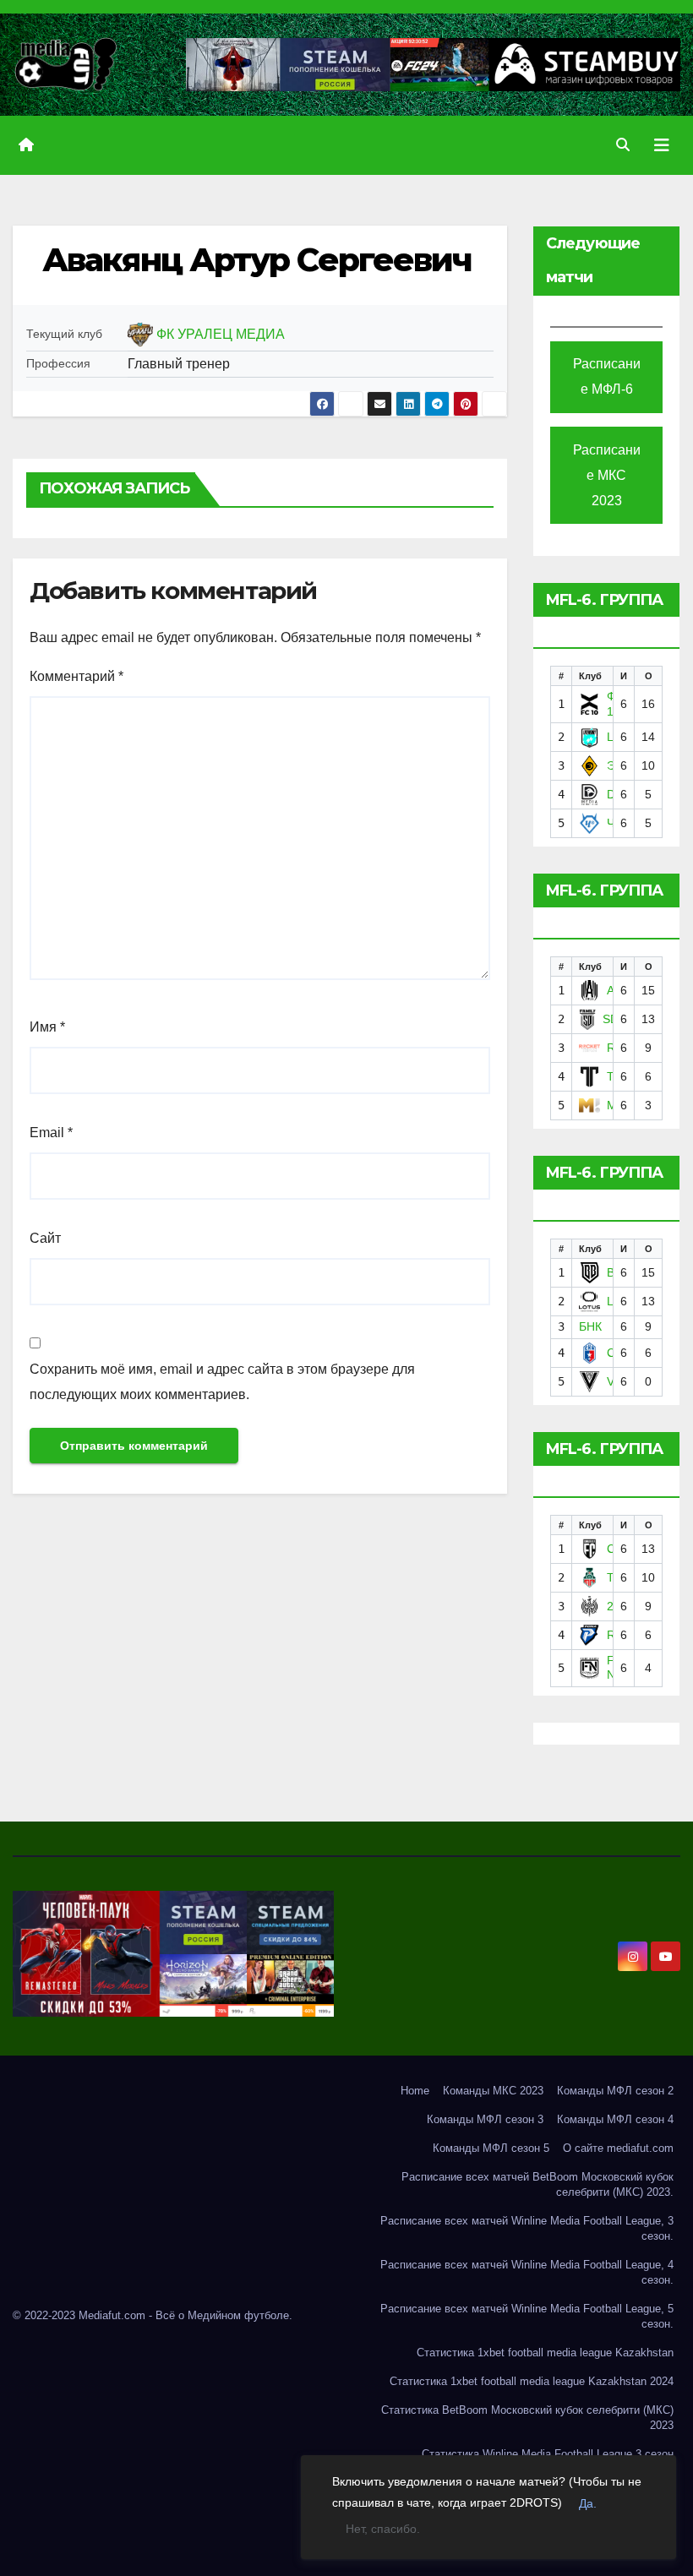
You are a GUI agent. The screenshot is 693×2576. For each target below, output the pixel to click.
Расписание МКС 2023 (607, 475)
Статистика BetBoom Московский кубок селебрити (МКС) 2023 (527, 2418)
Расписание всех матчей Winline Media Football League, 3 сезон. (527, 2228)
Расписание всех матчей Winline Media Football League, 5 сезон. (527, 2316)
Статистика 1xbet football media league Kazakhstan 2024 (532, 2381)
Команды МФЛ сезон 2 (615, 2091)
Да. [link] (588, 2503)
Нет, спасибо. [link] (383, 2529)
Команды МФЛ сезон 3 (485, 2119)
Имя (47, 1027)
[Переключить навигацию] (662, 145)
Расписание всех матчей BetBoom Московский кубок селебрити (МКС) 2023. (537, 2184)
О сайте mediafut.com (618, 2148)
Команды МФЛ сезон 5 (491, 2148)
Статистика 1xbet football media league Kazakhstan (545, 2353)
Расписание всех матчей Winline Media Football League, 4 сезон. (527, 2272)
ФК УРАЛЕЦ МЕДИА (221, 334)
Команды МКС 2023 (493, 2091)
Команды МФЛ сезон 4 (615, 2119)
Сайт (45, 1238)
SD (611, 1019)
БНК (590, 1326)
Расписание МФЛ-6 (607, 376)
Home (415, 2091)
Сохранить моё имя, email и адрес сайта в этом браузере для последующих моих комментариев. (222, 1382)
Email (51, 1133)
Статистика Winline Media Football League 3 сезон (548, 2454)
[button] (623, 145)
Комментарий (76, 676)
